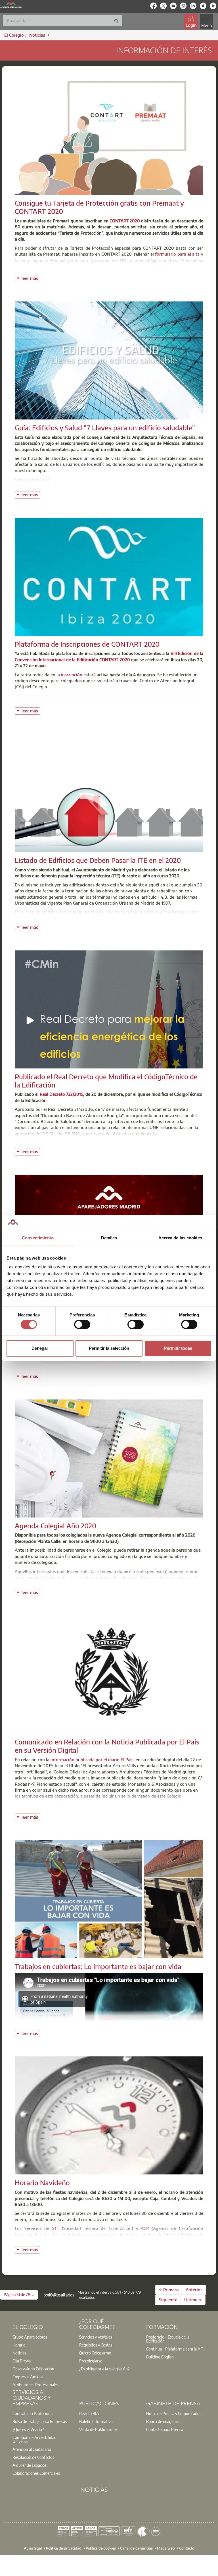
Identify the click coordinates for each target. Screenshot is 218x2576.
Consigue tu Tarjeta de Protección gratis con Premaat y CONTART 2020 (99, 207)
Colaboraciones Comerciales (36, 2473)
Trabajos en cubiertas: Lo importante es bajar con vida (98, 1966)
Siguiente (168, 2300)
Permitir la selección (109, 1348)
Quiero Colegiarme (95, 2353)
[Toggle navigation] (206, 21)
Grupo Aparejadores (30, 2337)
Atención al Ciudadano (32, 2449)
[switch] (82, 1324)
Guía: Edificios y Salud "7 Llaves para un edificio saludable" (105, 427)
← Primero (169, 2290)
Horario (19, 2345)
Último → (193, 2300)
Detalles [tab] (109, 1238)
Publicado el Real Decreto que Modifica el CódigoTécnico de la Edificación (106, 1081)
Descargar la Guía (32, 479)
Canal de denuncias (136, 2548)
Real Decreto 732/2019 (61, 1094)
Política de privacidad (64, 2548)
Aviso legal (33, 2548)
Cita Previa (22, 2361)
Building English (160, 2357)
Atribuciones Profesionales (35, 2385)
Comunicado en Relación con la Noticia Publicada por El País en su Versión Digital (107, 1746)
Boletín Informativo (96, 2421)
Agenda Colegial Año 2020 (55, 1525)
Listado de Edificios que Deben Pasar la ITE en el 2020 (98, 860)
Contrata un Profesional (33, 2413)
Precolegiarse (91, 2361)
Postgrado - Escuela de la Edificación (168, 2339)
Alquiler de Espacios (30, 2465)
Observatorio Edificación (33, 2369)
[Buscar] (116, 21)
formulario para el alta (177, 254)
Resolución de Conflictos (33, 2457)
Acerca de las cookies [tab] (180, 1238)
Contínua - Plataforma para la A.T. (175, 2349)
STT (56, 2228)
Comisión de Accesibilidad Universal (34, 2439)
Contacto (187, 2548)
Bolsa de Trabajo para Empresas (40, 2421)
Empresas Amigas (28, 2377)
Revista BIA (89, 2413)
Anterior (194, 2290)
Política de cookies (101, 2548)
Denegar (40, 1348)
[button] (19, 2295)
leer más (31, 278)
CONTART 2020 (125, 221)
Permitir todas (178, 1348)
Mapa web (166, 2548)
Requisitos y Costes (96, 2345)
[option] (42, 2337)
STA (108, 2240)
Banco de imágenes (163, 2421)
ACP (145, 2228)
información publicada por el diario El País (92, 1760)
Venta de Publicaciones (99, 2429)
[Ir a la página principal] (11, 4)
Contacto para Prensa (165, 2429)
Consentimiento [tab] (38, 1238)
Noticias (19, 2353)
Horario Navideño (42, 2182)
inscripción (72, 675)
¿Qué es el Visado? (28, 2429)
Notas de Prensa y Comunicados (174, 2413)
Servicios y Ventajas (96, 2337)
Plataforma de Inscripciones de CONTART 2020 (87, 644)
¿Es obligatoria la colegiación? (104, 2369)
